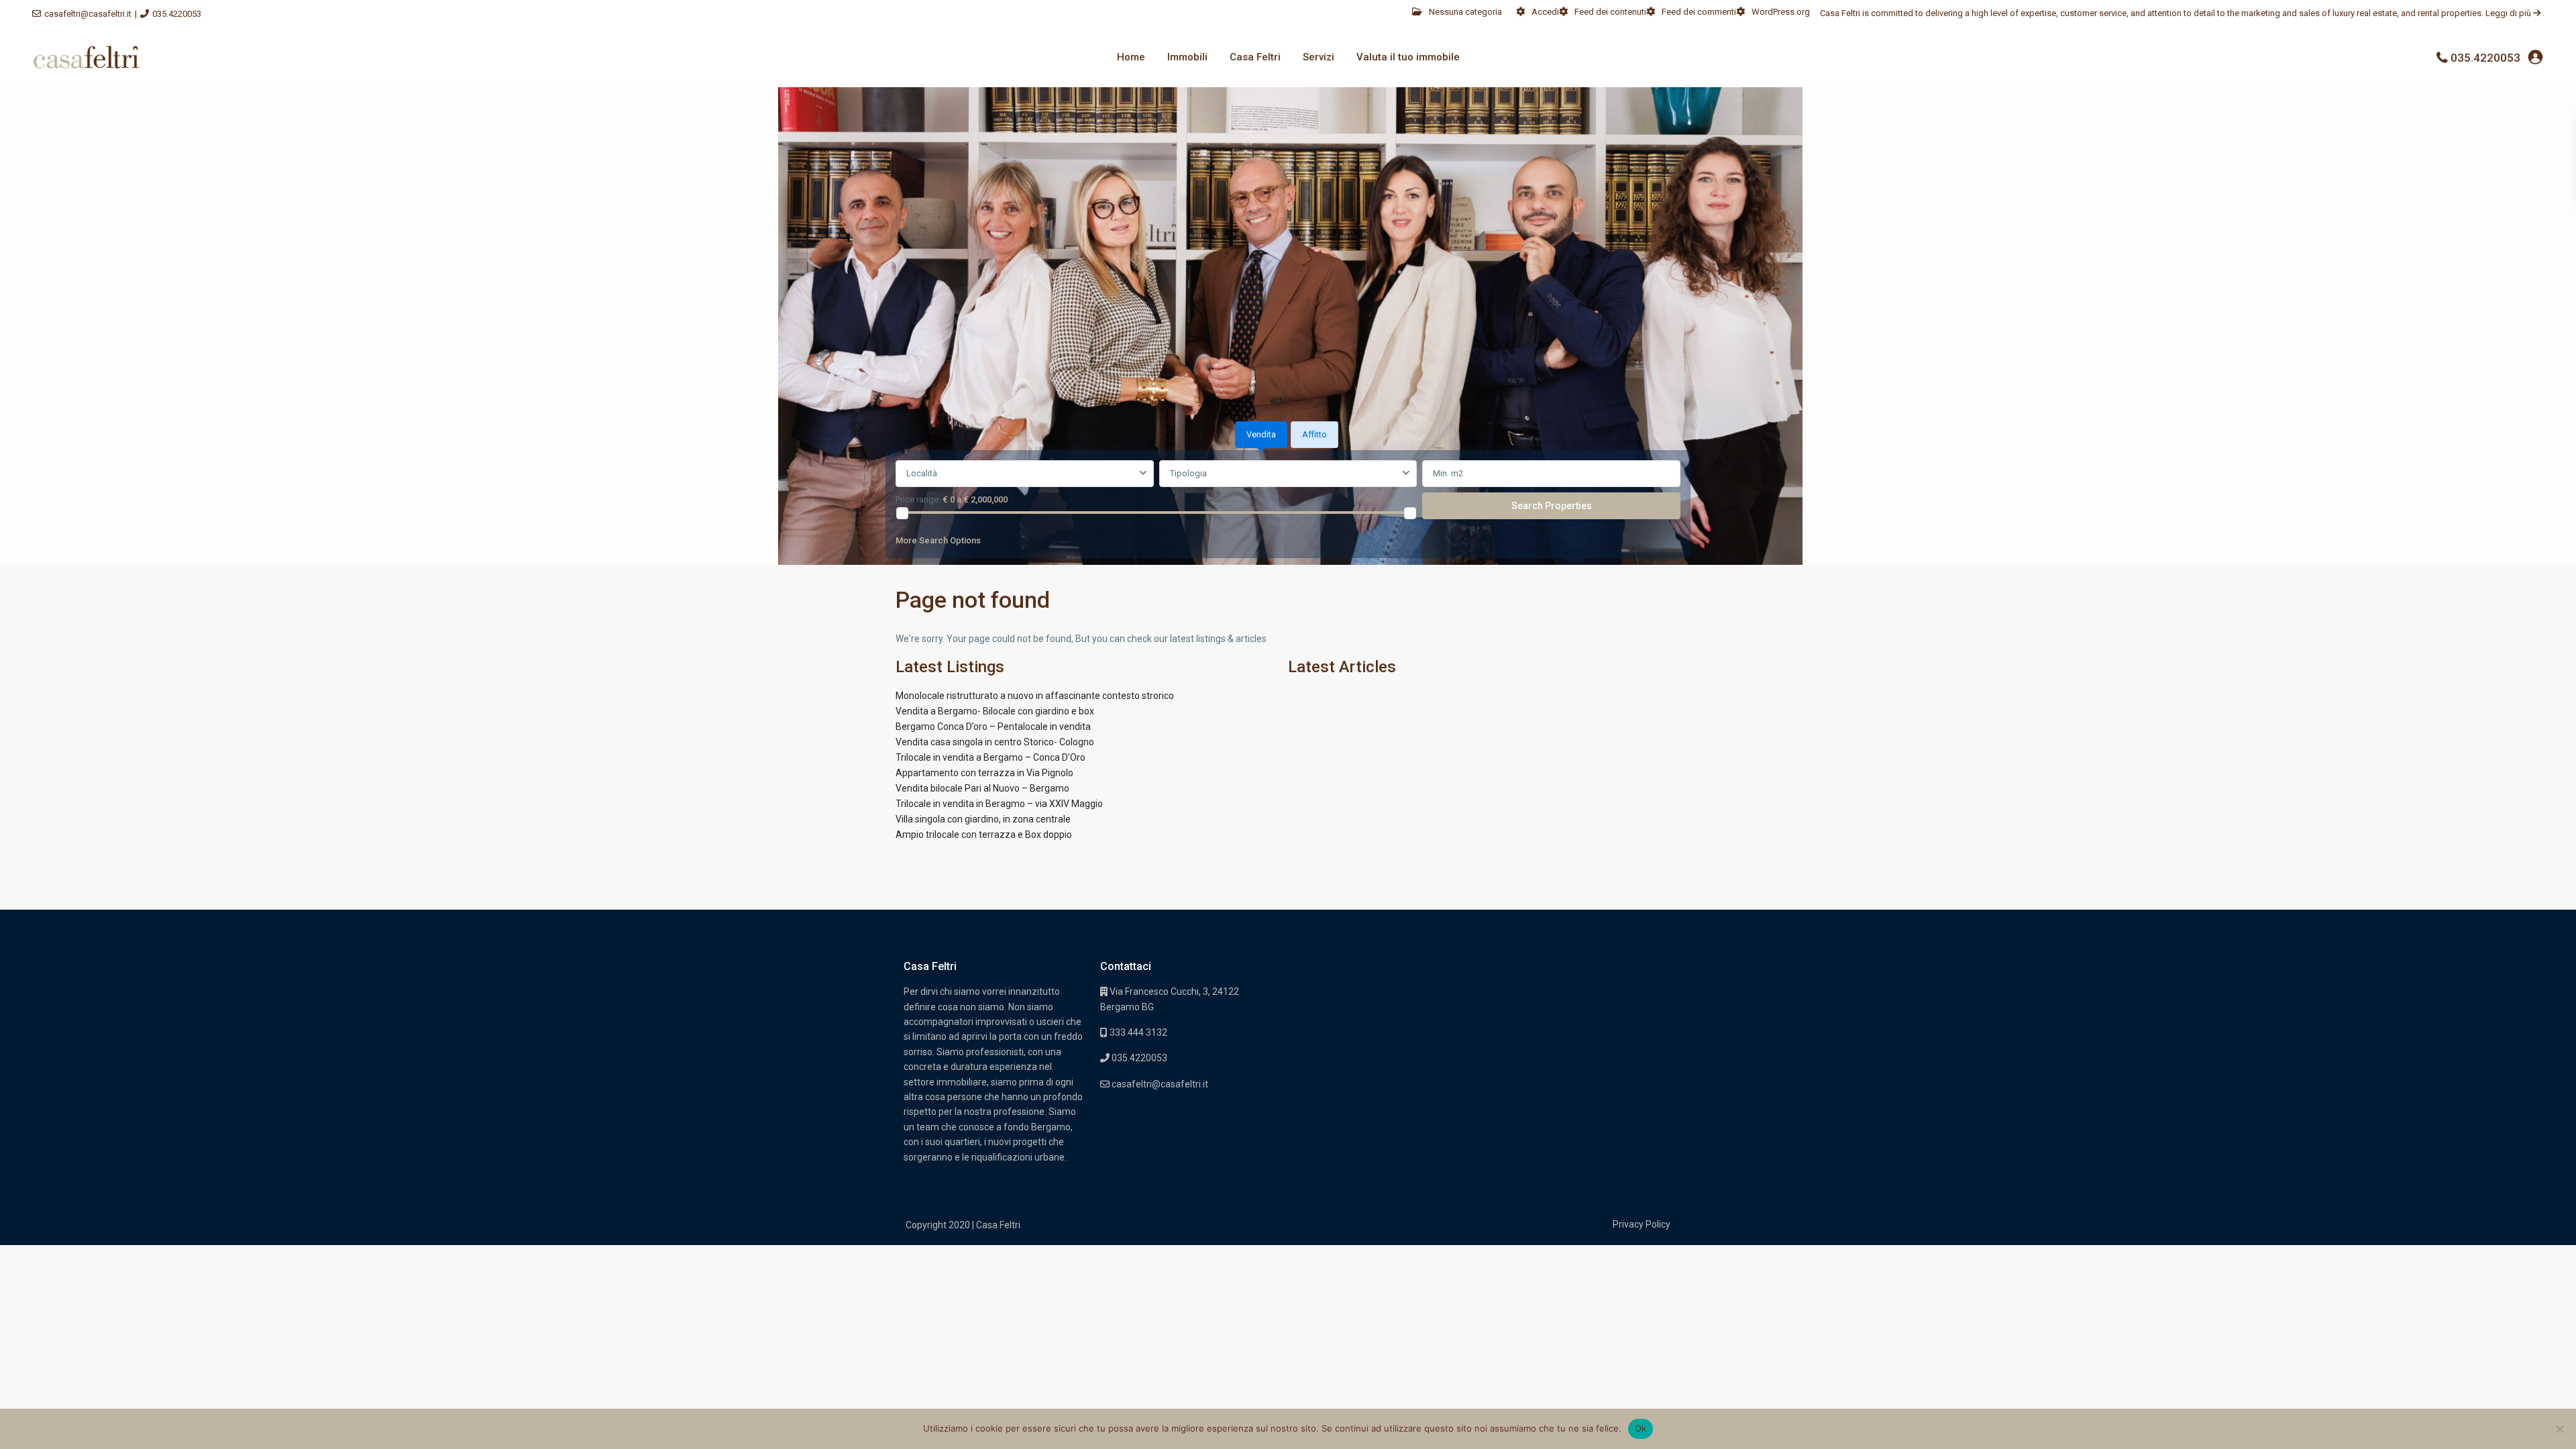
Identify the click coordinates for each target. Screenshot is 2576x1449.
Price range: (918, 499)
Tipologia (1188, 473)
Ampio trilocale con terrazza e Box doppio (984, 835)
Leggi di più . (2515, 13)
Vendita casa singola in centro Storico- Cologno (995, 742)
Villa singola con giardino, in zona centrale (983, 819)
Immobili (1187, 57)
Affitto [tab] (1314, 434)
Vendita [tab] (1261, 434)
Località (922, 473)
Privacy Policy (1642, 1224)
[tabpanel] (1288, 506)
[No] (2559, 1429)
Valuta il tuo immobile (1408, 57)
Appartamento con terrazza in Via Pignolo (984, 773)
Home (1131, 57)
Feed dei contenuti (1610, 12)
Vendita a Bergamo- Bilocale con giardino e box (995, 711)
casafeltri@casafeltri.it (88, 14)
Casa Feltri (1255, 57)
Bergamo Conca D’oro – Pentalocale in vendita (993, 727)
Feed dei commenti (1699, 12)
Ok (1641, 1428)
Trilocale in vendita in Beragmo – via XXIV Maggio (999, 804)
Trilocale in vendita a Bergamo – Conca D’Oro (990, 757)
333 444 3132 (1137, 1032)
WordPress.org (1781, 12)
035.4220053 (177, 14)
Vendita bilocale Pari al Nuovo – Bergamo (982, 788)
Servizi (1319, 57)
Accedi (1545, 12)
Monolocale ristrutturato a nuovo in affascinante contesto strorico (1035, 696)
